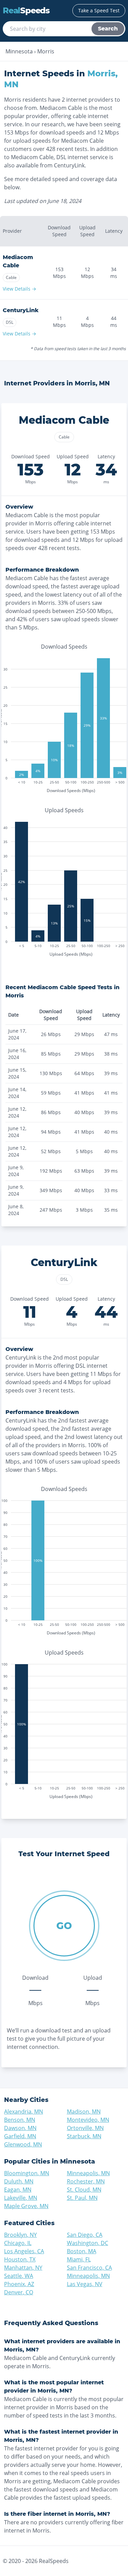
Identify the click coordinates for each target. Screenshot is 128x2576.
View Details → (19, 289)
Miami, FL (79, 2259)
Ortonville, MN (85, 2128)
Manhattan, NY (23, 2268)
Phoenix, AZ (19, 2284)
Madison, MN (84, 2112)
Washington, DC (88, 2243)
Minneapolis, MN (88, 2173)
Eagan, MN (18, 2190)
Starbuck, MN (84, 2136)
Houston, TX (20, 2259)
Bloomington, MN (27, 2173)
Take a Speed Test (99, 10)
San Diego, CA (85, 2235)
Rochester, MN (86, 2181)
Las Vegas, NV (85, 2284)
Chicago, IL (18, 2243)
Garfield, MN (20, 2136)
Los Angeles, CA (24, 2251)
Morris (46, 51)
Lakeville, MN (21, 2198)
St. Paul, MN (82, 2198)
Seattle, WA (19, 2276)
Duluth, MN (19, 2181)
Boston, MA (82, 2251)
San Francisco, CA (89, 2268)
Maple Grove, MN (26, 2206)
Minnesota (19, 51)
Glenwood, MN (23, 2144)
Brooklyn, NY (20, 2235)
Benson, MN (20, 2120)
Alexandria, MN (24, 2112)
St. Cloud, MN (84, 2190)
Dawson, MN (20, 2128)
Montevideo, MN (88, 2120)
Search (108, 29)
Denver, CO (19, 2292)
